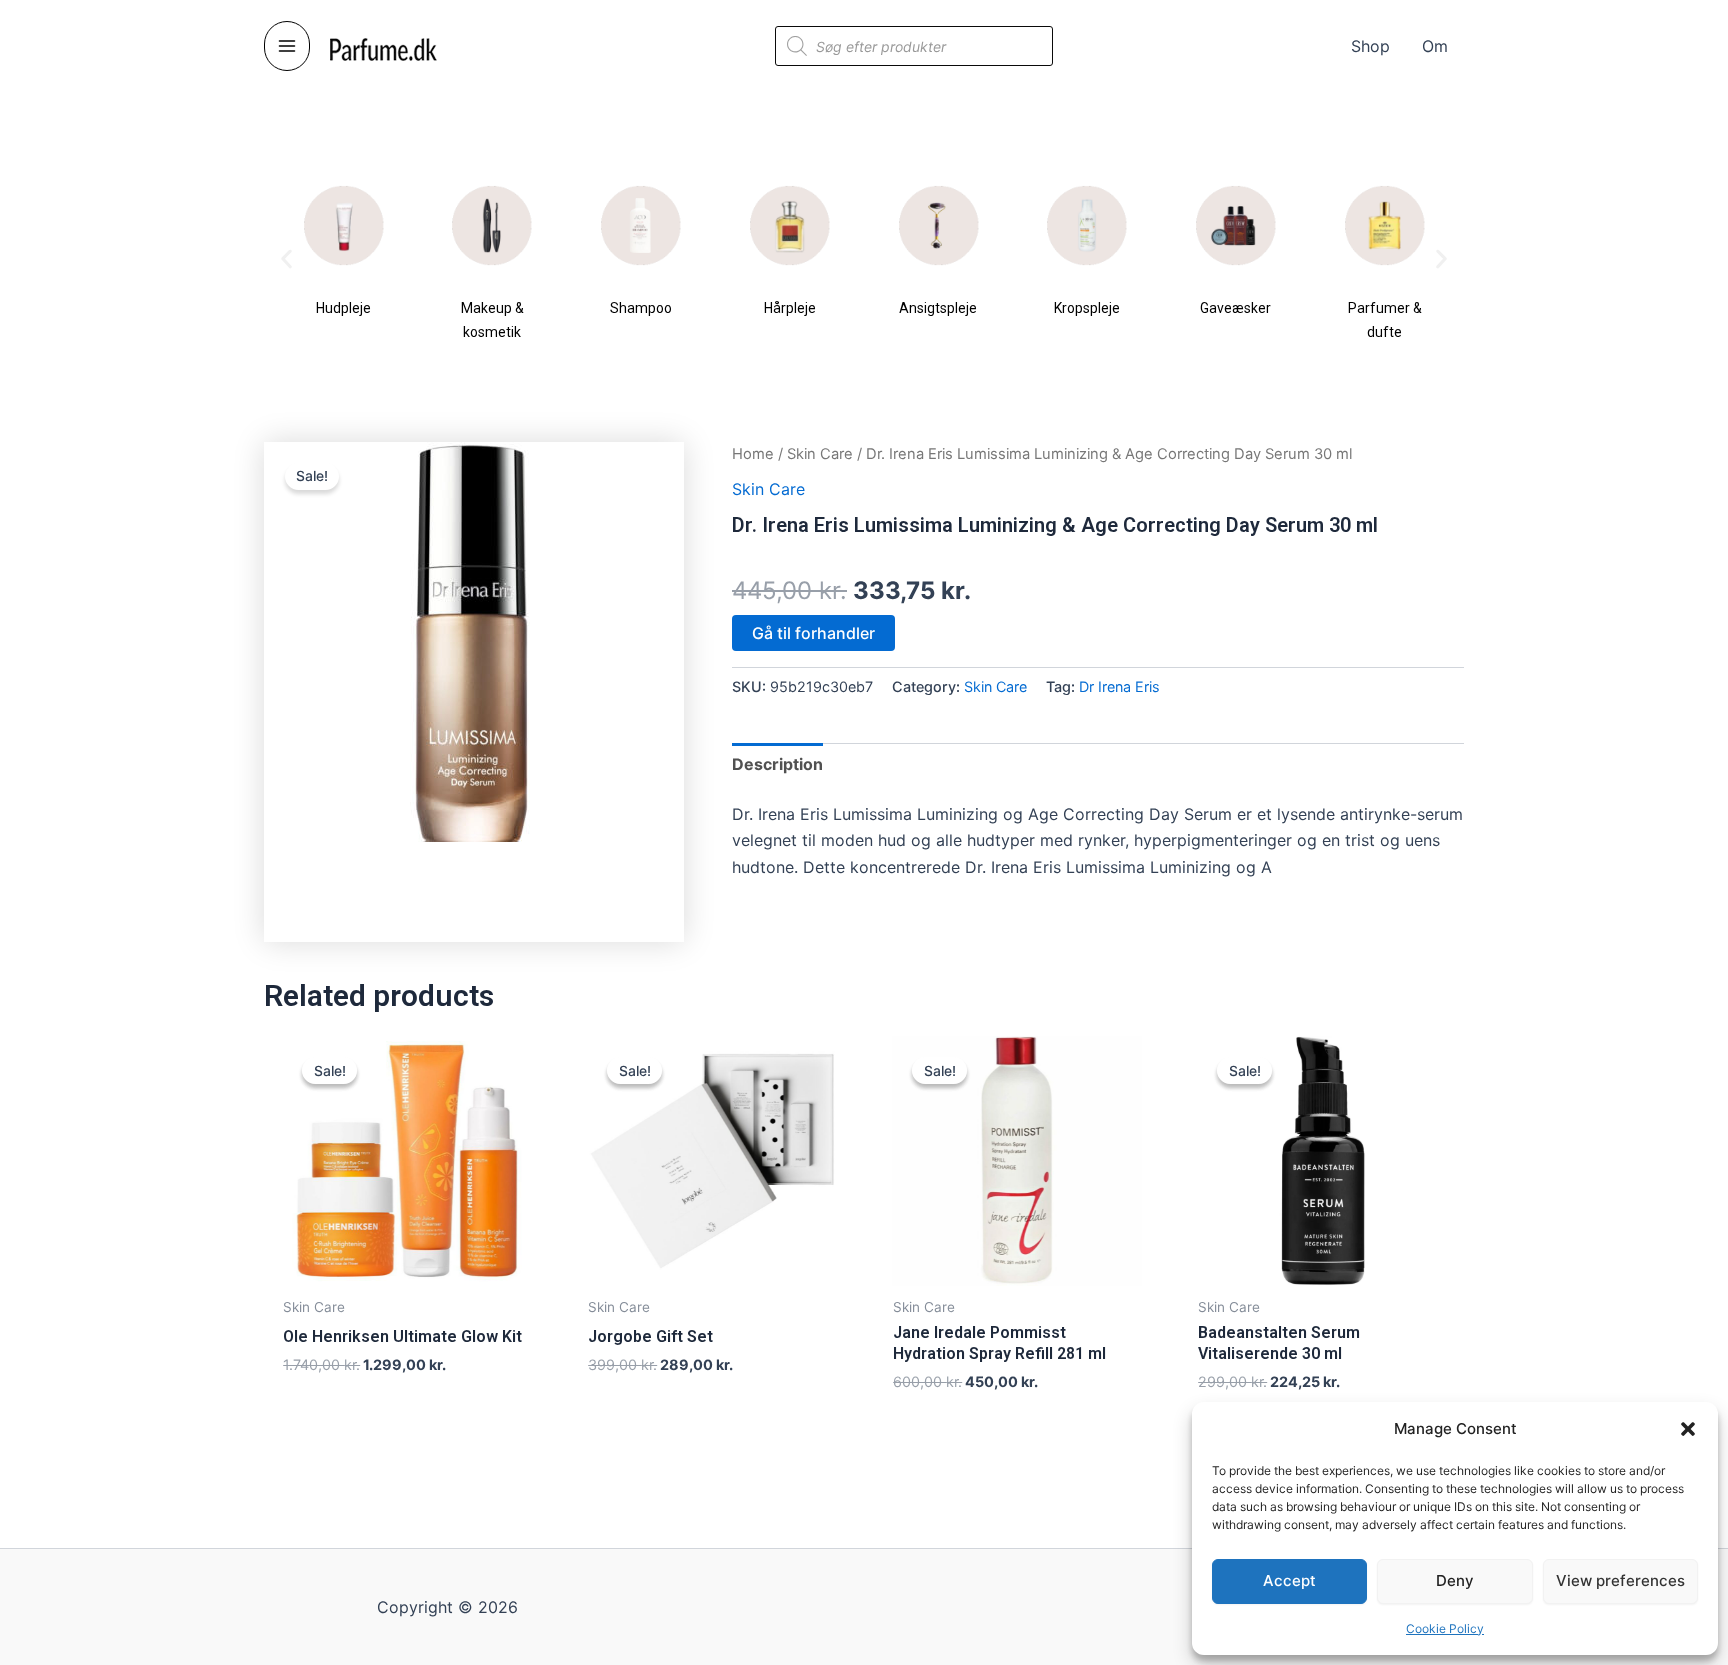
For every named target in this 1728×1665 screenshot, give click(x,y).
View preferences (1620, 1580)
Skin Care (820, 454)
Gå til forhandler (813, 633)
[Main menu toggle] (287, 46)
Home (753, 454)
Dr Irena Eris (1119, 686)
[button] (1688, 1429)
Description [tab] (777, 764)
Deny (1455, 1580)
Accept (1289, 1580)
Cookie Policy (1445, 1628)
